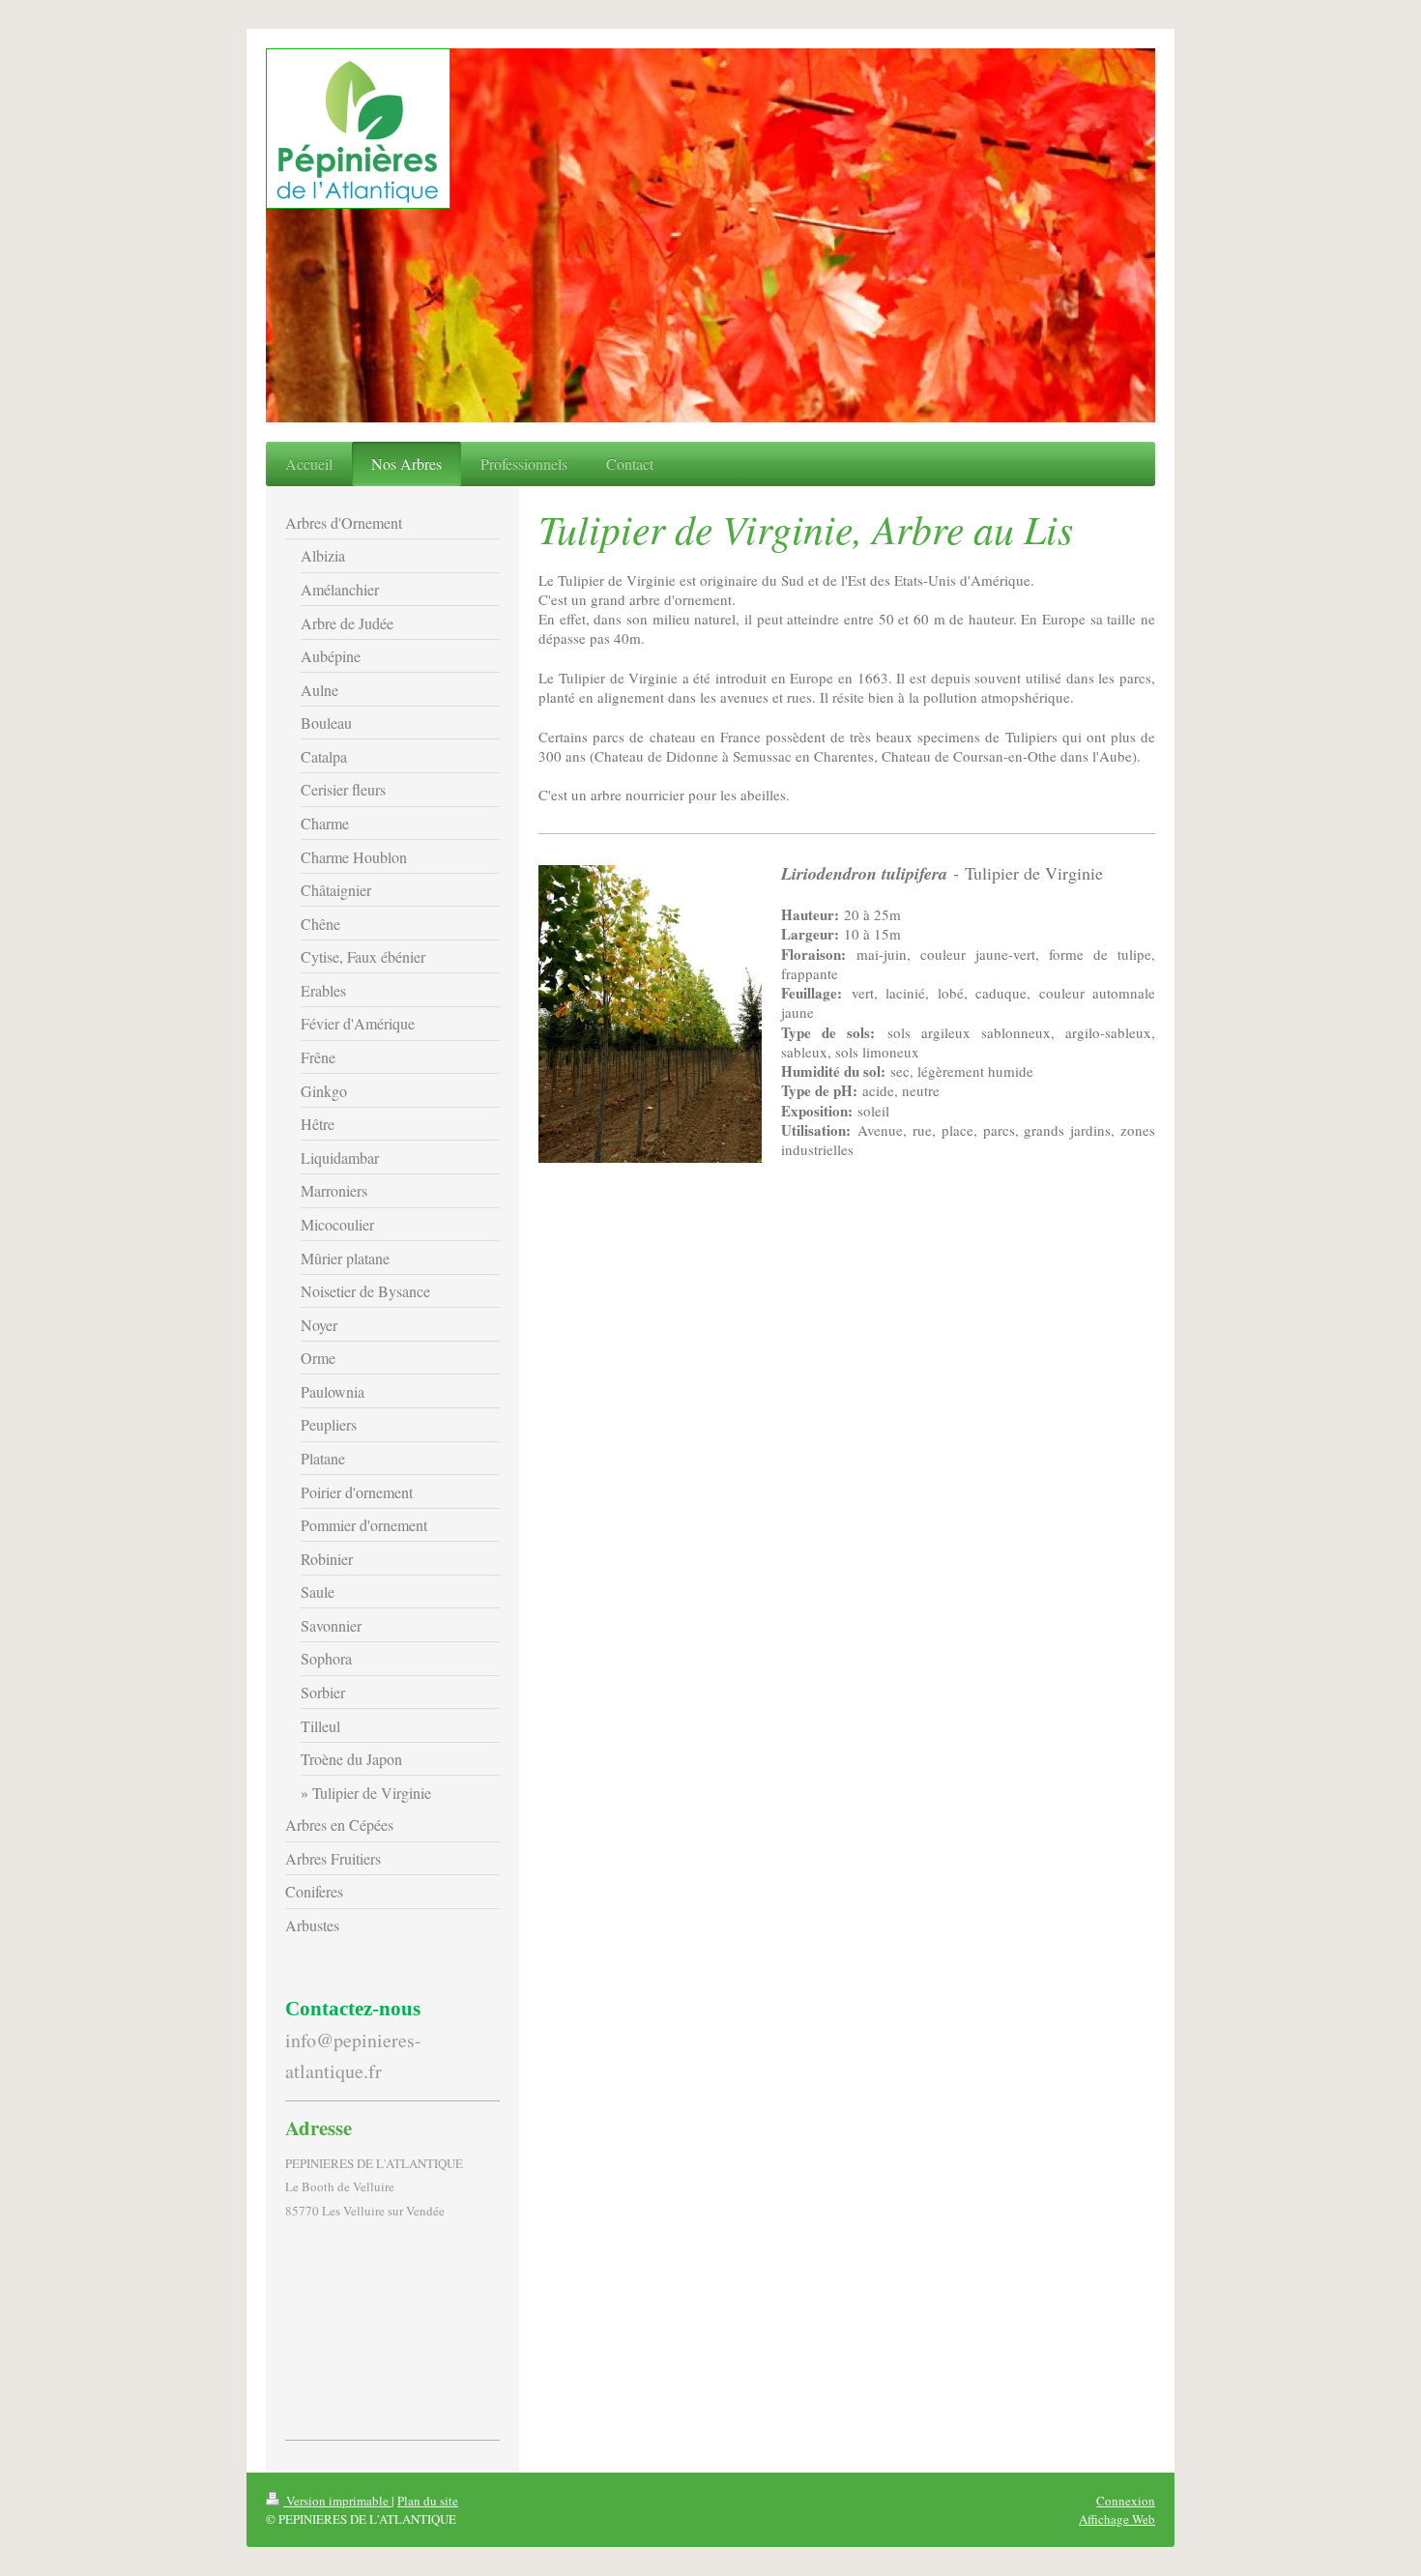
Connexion (1126, 2501)
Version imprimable (337, 2501)
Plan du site (428, 2501)
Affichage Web (1117, 2519)
